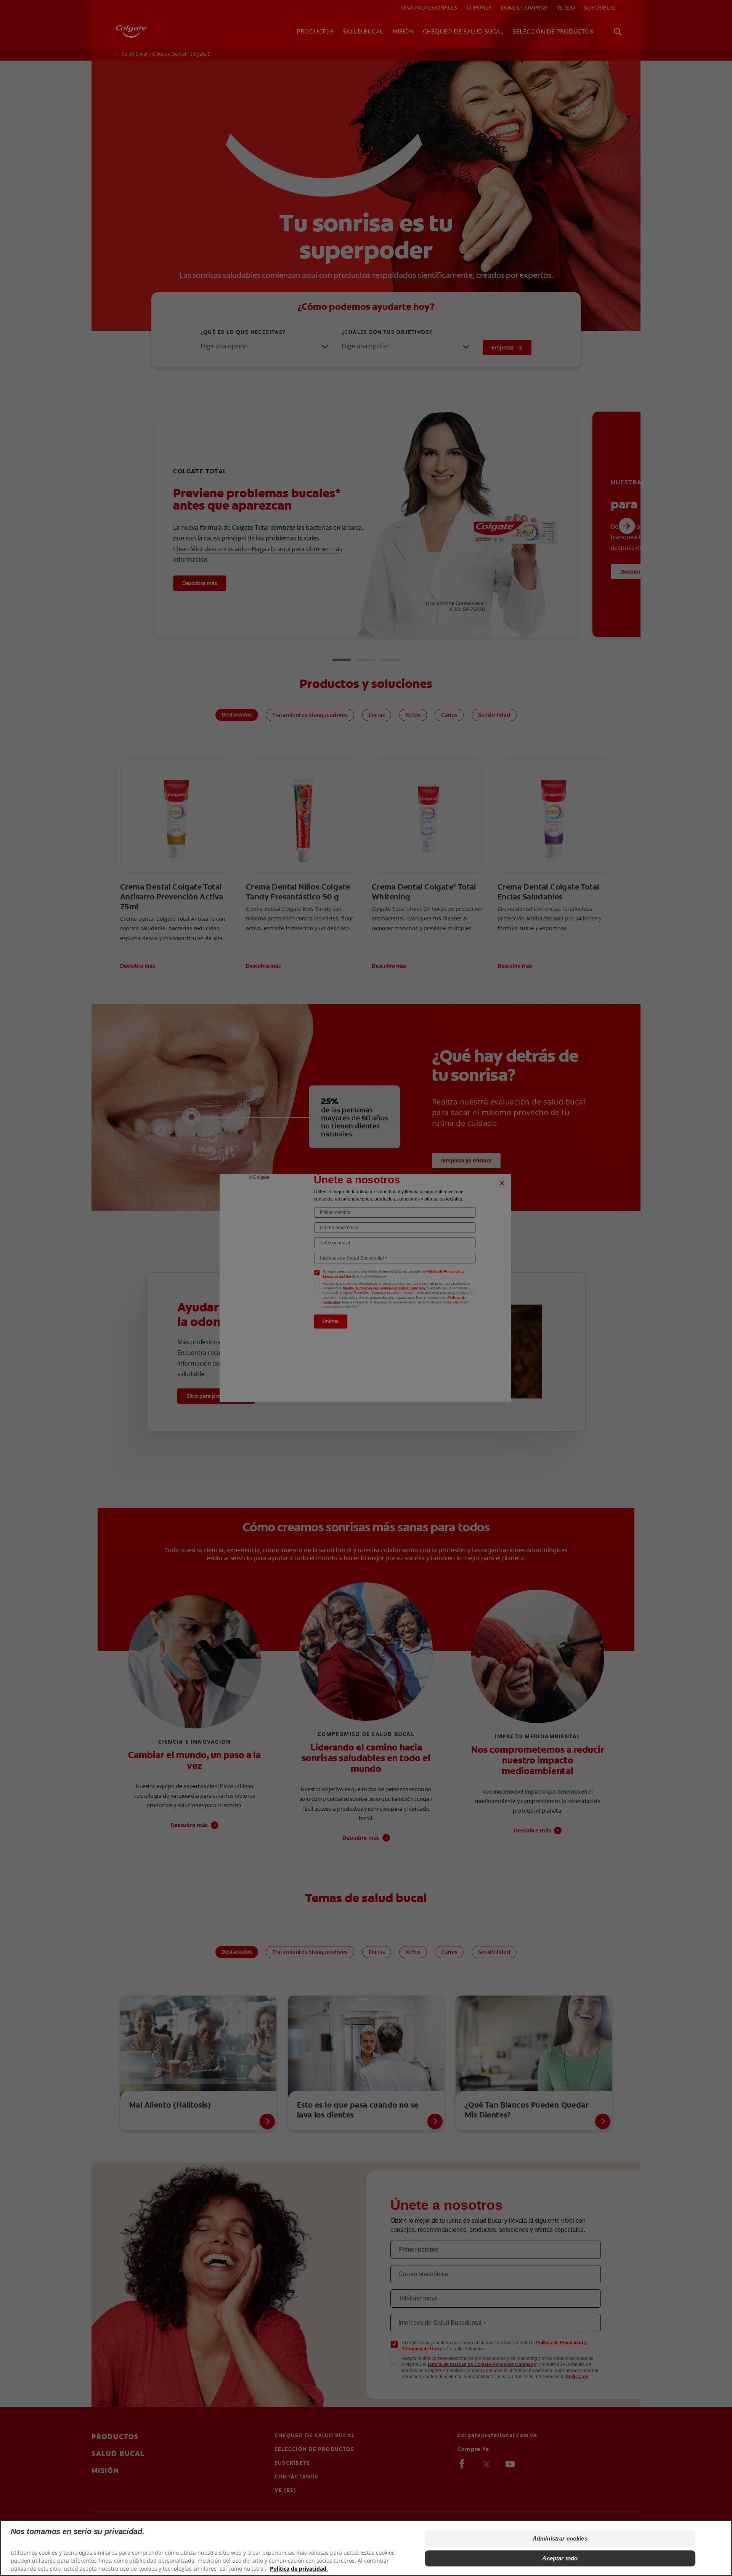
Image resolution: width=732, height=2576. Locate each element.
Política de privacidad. (299, 2569)
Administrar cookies (560, 2538)
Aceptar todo (560, 2558)
